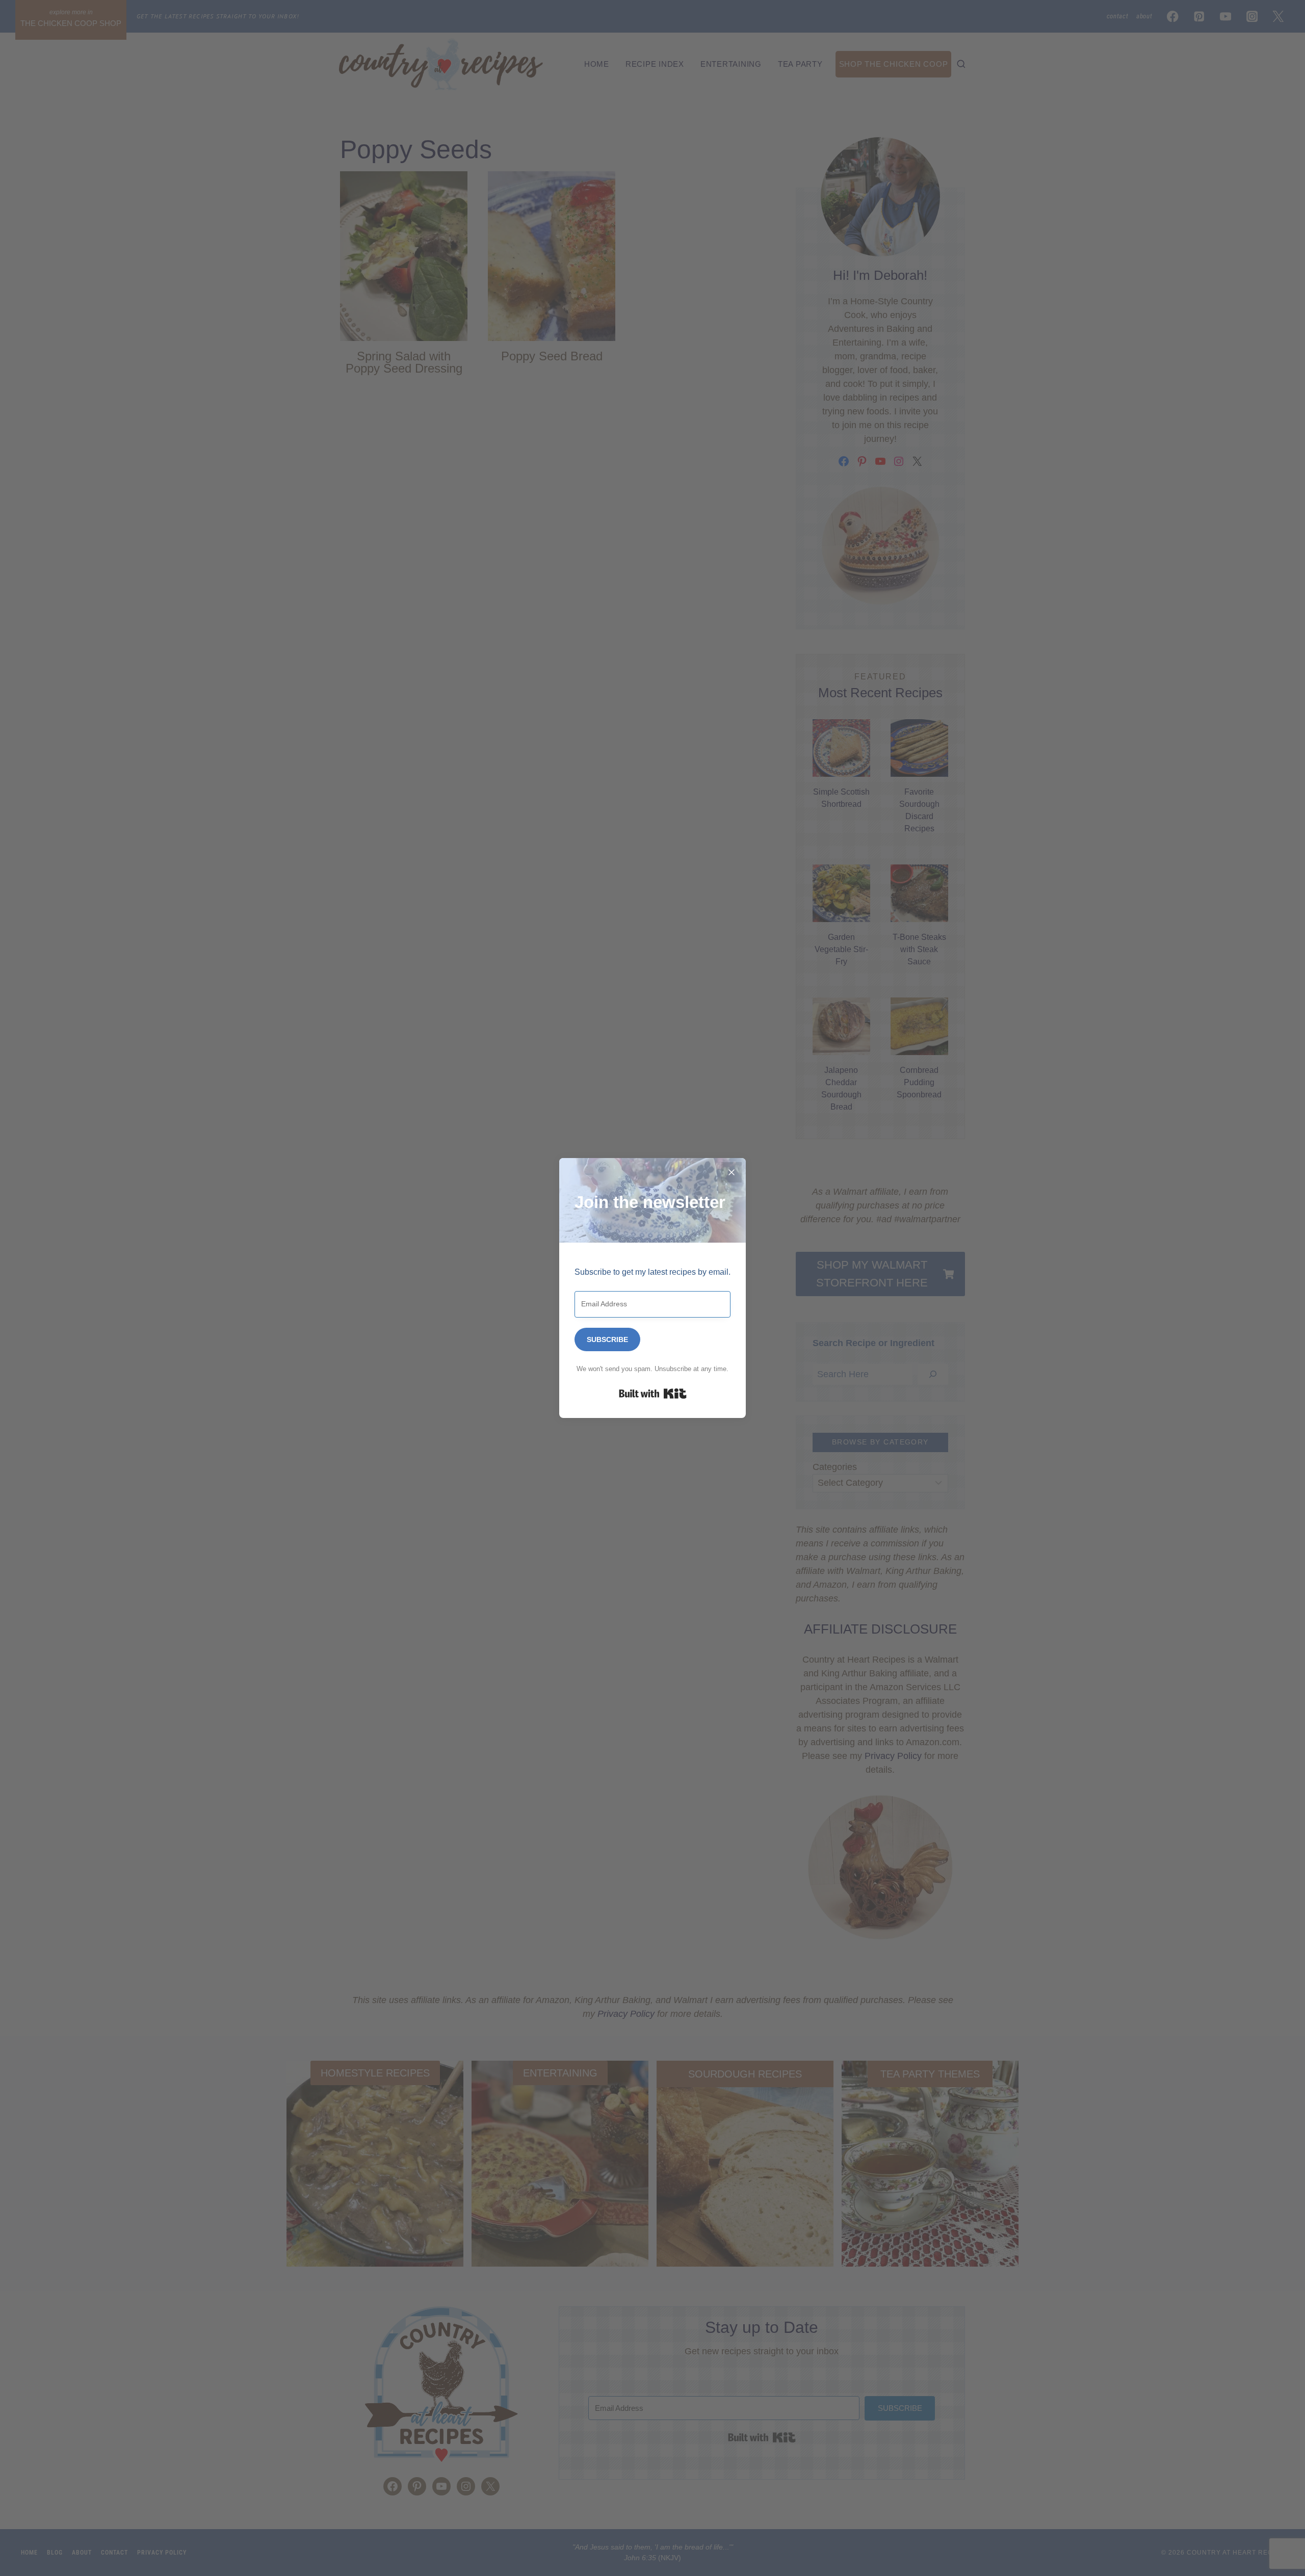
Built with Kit (653, 1394)
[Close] (732, 1172)
